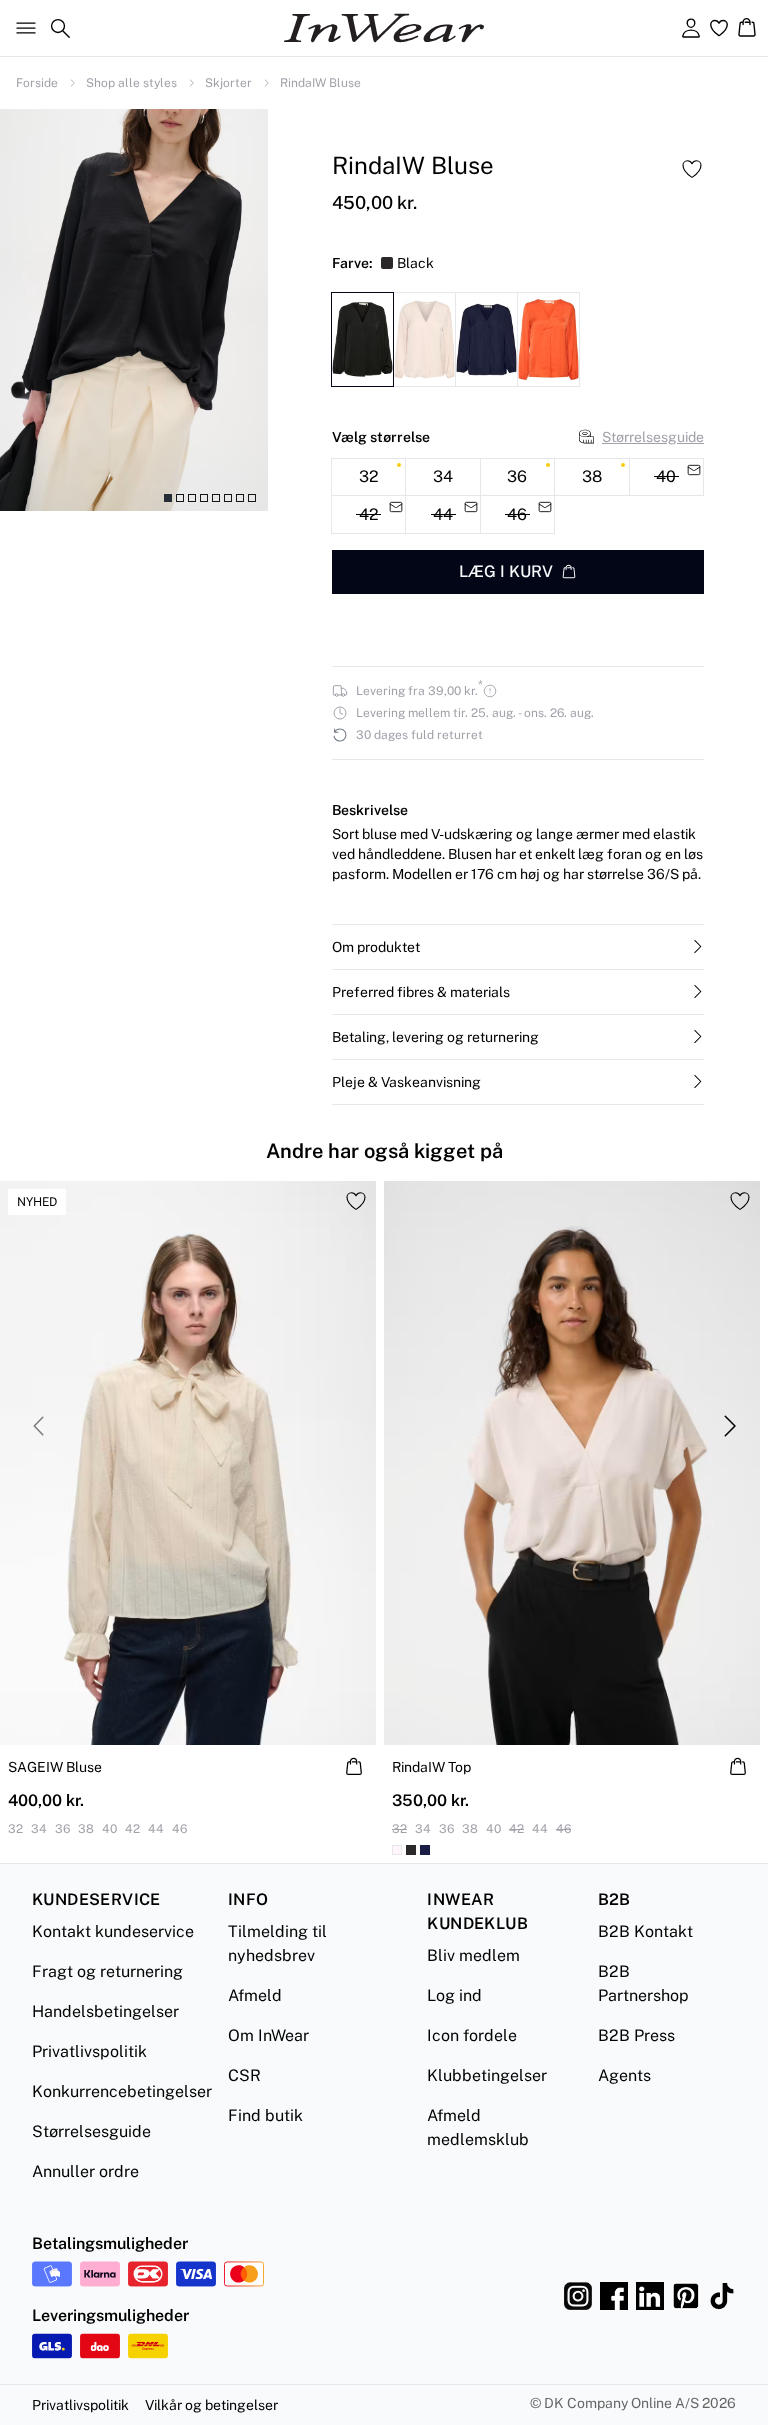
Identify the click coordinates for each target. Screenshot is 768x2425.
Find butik (265, 2115)
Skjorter (228, 83)
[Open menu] (22, 28)
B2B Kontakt (645, 1931)
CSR (244, 2075)
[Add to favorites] (692, 169)
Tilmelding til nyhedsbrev (277, 1943)
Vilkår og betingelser (211, 2405)
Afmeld (255, 1995)
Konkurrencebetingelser (122, 2091)
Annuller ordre (85, 2171)
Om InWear (268, 2035)
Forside (37, 83)
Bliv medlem (473, 1955)
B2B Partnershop (643, 1983)
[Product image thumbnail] (168, 498)
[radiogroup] (518, 496)
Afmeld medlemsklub (478, 2127)
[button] (518, 947)
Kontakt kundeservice (113, 1931)
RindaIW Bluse (320, 83)
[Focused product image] (134, 310)
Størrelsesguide (653, 437)
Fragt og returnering (107, 1971)
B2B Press (636, 2035)
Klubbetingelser (487, 2075)
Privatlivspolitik (89, 2051)
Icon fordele (472, 2035)
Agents (624, 2075)
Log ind (454, 1995)
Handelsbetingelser (105, 2011)
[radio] (368, 477)
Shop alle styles (131, 83)
